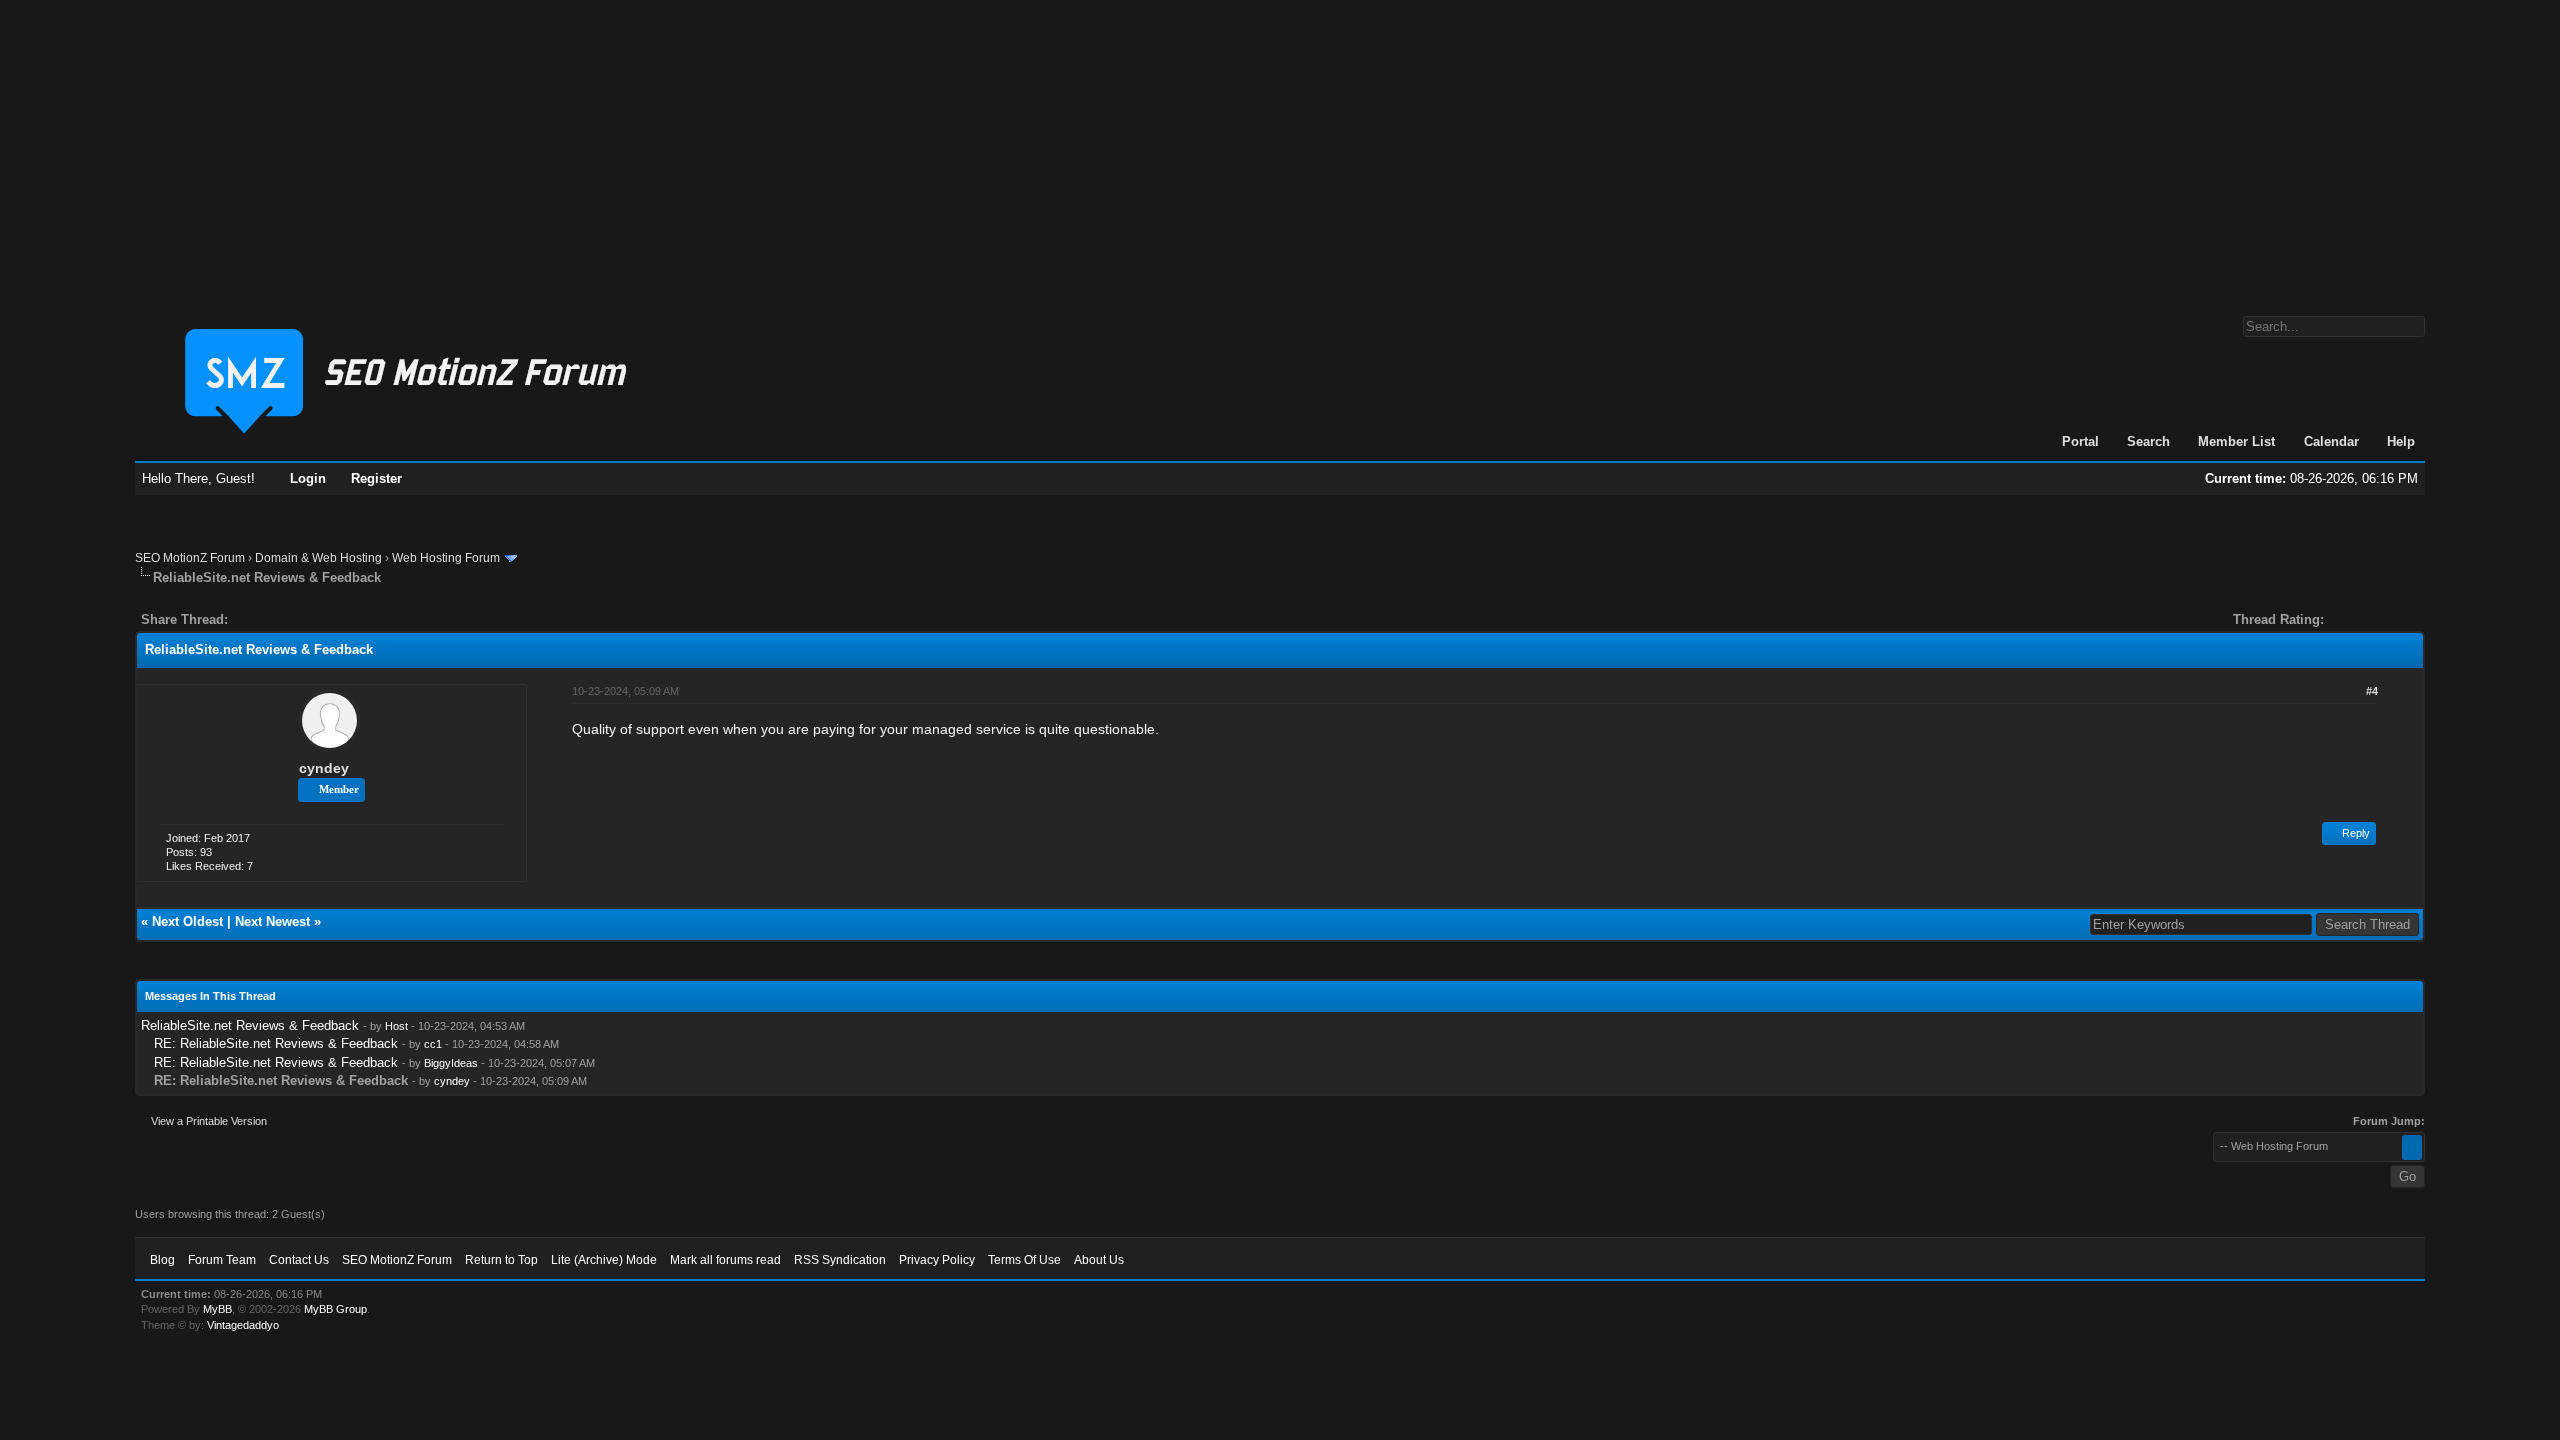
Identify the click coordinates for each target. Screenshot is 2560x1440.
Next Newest (272, 921)
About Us (1099, 1260)
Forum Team (222, 1260)
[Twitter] (261, 619)
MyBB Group (335, 1309)
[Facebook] (247, 619)
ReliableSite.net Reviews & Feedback (250, 1025)
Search (2148, 441)
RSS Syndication (840, 1260)
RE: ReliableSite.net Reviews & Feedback (276, 1043)
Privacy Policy (937, 1260)
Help (2401, 441)
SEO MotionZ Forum (190, 558)
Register (376, 478)
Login (308, 478)
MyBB (217, 1309)
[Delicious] (289, 619)
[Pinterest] (323, 619)
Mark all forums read (725, 1260)
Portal (2080, 441)
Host (396, 1026)
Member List (2236, 441)
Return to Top (501, 1260)
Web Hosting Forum (446, 558)
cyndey (324, 768)
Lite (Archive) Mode (604, 1260)
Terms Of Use (1024, 1260)
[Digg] (275, 619)
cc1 (433, 1044)
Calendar (2331, 441)
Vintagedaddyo (243, 1325)
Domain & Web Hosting (318, 558)
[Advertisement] (1280, 148)
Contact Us (299, 1260)
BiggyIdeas (451, 1063)
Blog (162, 1260)
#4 (2372, 691)
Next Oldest (187, 921)
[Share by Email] (337, 619)
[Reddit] (303, 619)
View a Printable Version (209, 1121)
